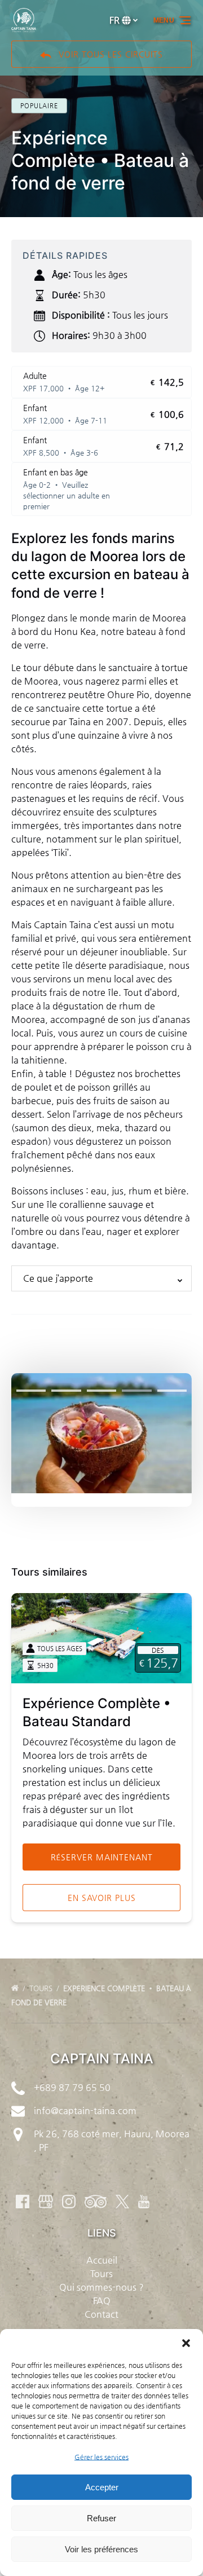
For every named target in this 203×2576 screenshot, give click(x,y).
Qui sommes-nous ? (101, 2287)
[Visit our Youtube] (144, 2202)
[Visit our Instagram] (69, 2202)
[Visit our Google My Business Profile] (46, 2202)
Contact (101, 2314)
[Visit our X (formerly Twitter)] (122, 2202)
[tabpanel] (101, 1433)
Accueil (102, 2260)
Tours (42, 1988)
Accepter (102, 2487)
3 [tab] (101, 1391)
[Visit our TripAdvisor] (96, 2202)
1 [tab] (31, 1391)
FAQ (102, 2301)
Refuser (101, 2518)
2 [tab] (66, 1391)
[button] (186, 2343)
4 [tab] (136, 1391)
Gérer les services (101, 2457)
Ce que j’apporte (58, 1278)
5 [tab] (172, 1391)
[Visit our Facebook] (23, 2202)
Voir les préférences (101, 2549)
